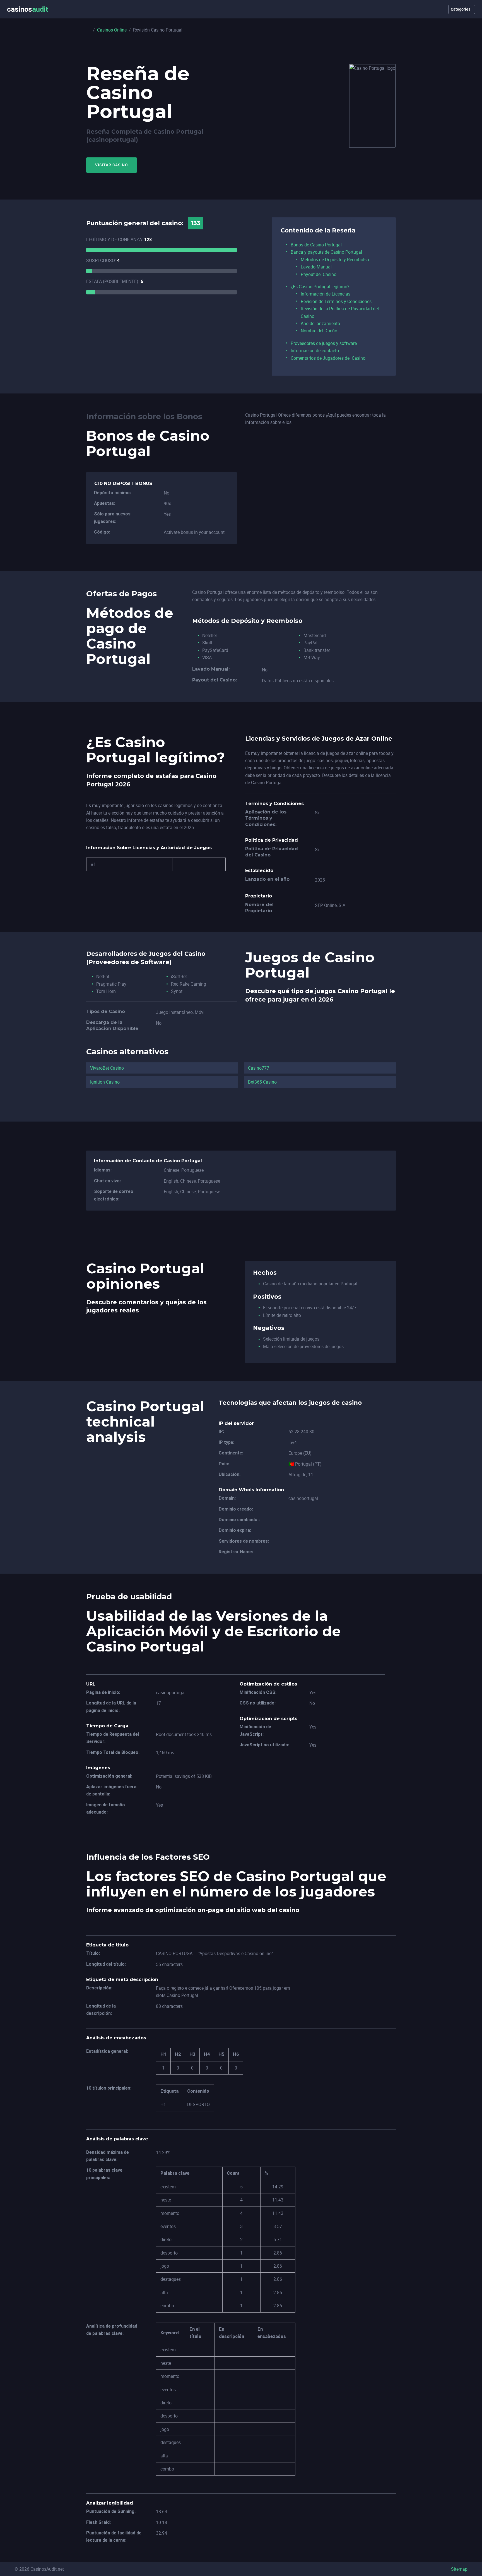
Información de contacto (315, 350)
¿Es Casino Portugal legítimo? (320, 287)
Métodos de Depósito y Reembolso (335, 260)
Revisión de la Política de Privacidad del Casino (340, 312)
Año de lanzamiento (320, 323)
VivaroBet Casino (107, 1068)
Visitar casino (112, 165)
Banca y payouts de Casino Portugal (326, 252)
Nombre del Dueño (319, 331)
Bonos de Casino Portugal (316, 245)
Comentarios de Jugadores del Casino (328, 358)
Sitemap (459, 2569)
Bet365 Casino (262, 1082)
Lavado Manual (316, 267)
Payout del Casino (319, 274)
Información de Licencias (326, 294)
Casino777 (259, 1068)
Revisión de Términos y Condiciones (336, 301)
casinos (28, 9)
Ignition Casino (105, 1082)
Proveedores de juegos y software (324, 343)
